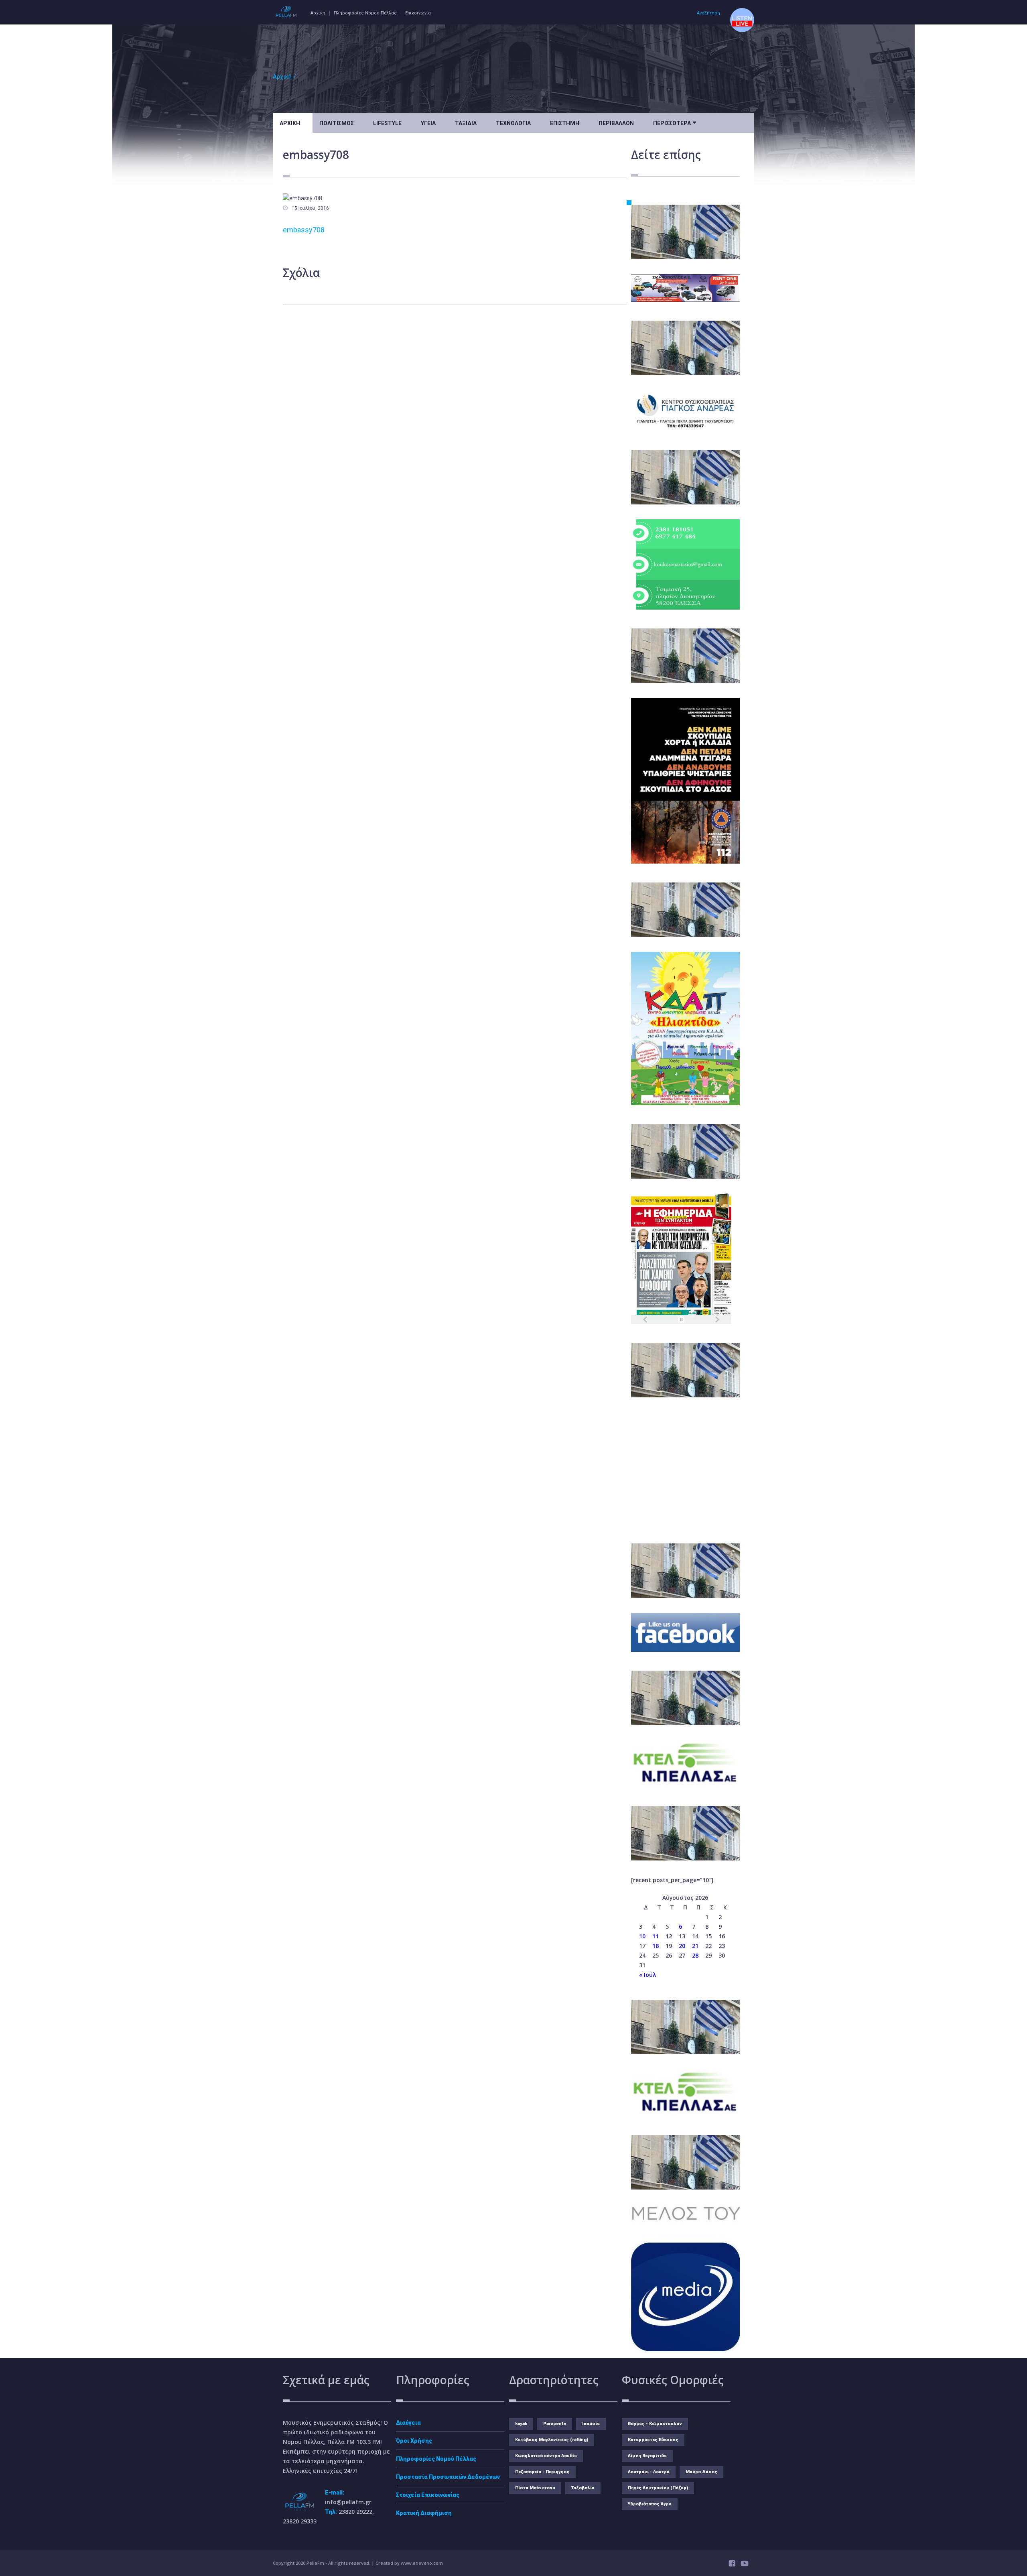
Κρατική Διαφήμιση (424, 2513)
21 (695, 1946)
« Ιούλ (647, 1975)
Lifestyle (387, 123)
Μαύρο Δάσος (701, 2472)
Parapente (555, 2424)
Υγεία (428, 123)
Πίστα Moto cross (535, 2488)
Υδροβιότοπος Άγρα (650, 2504)
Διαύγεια (408, 2423)
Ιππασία (591, 2424)
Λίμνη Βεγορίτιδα (647, 2456)
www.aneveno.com (422, 2563)
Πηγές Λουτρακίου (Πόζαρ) (658, 2488)
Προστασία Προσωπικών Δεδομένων (448, 2477)
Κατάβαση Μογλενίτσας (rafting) (552, 2440)
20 (682, 1946)
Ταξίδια (466, 123)
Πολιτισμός (337, 123)
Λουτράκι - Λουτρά (649, 2472)
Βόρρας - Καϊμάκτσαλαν (655, 2424)
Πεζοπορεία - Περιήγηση (542, 2472)
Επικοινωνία (418, 13)
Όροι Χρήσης (414, 2441)
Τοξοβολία (583, 2488)
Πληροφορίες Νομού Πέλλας (365, 13)
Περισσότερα (675, 122)
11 (656, 1936)
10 (642, 1936)
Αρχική (318, 13)
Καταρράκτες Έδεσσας (653, 2440)
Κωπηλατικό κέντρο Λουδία (546, 2456)
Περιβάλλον (616, 123)
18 (656, 1946)
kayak (521, 2424)
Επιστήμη (565, 123)
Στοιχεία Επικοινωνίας (428, 2495)
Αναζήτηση (708, 13)
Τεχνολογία (513, 123)
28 (695, 1955)
